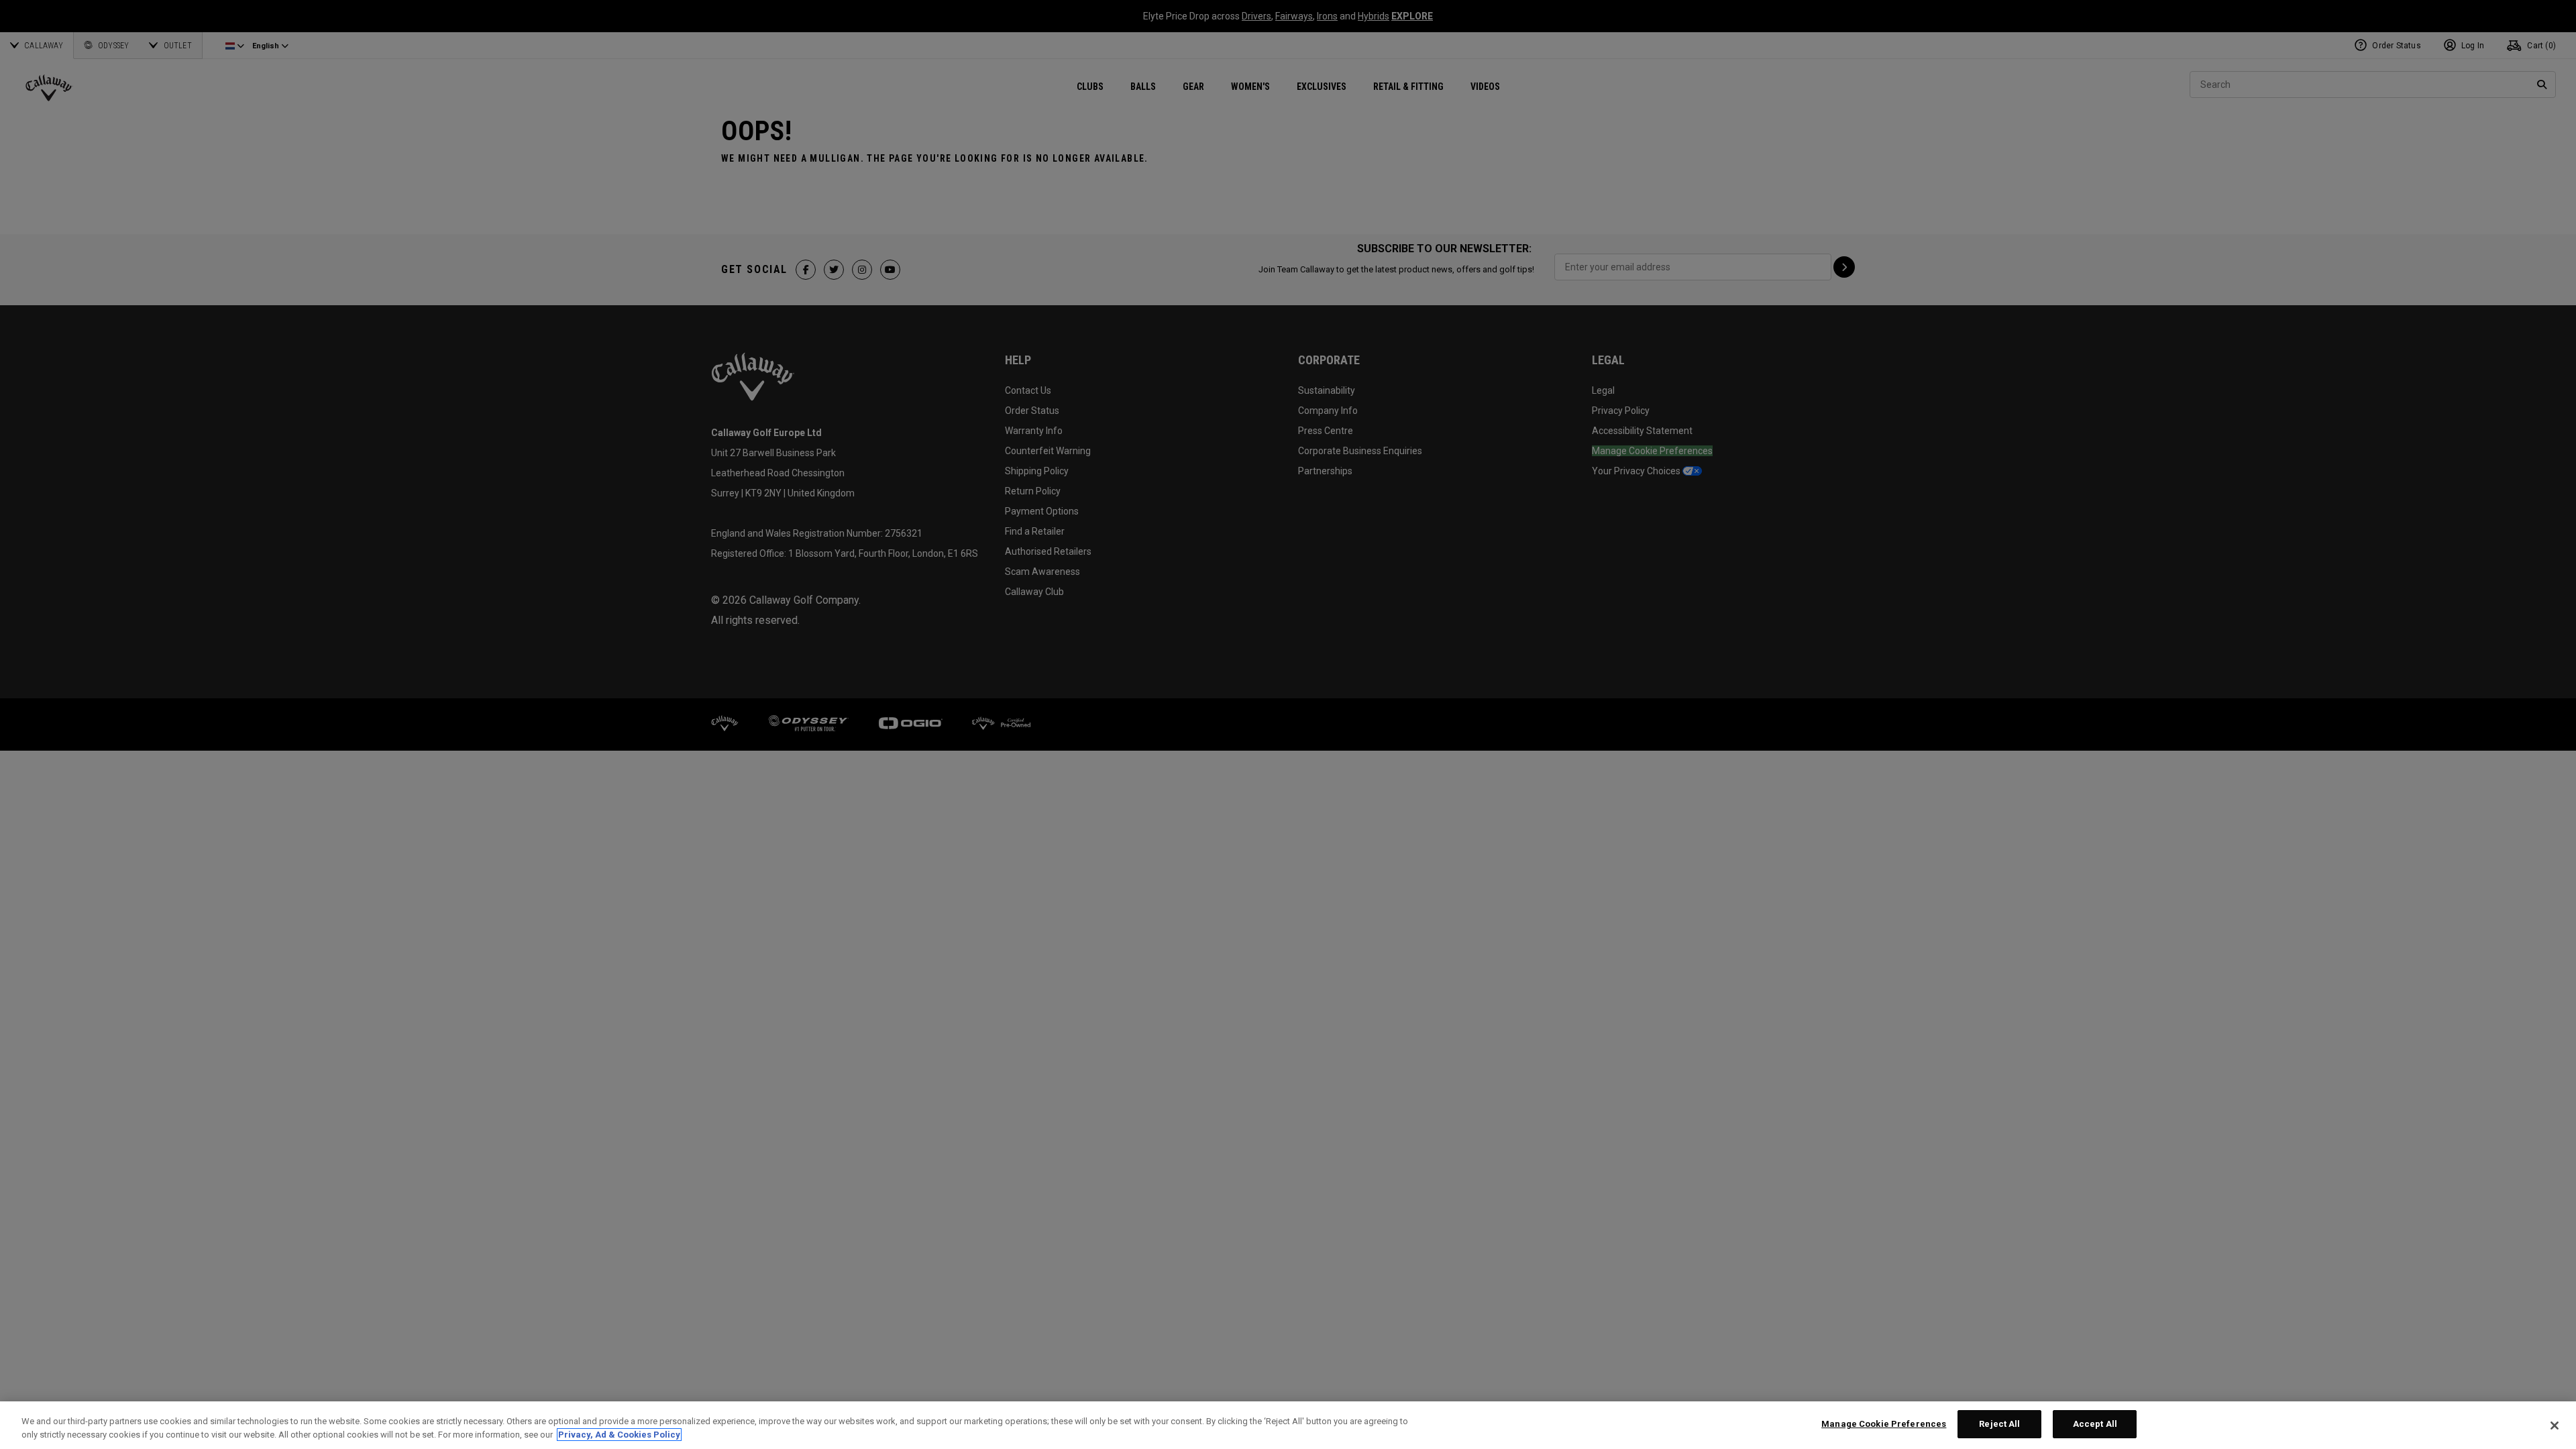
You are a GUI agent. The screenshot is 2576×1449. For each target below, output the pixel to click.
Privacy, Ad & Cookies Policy (619, 1435)
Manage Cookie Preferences (1884, 1424)
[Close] (2555, 1426)
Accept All (2095, 1424)
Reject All (1999, 1424)
